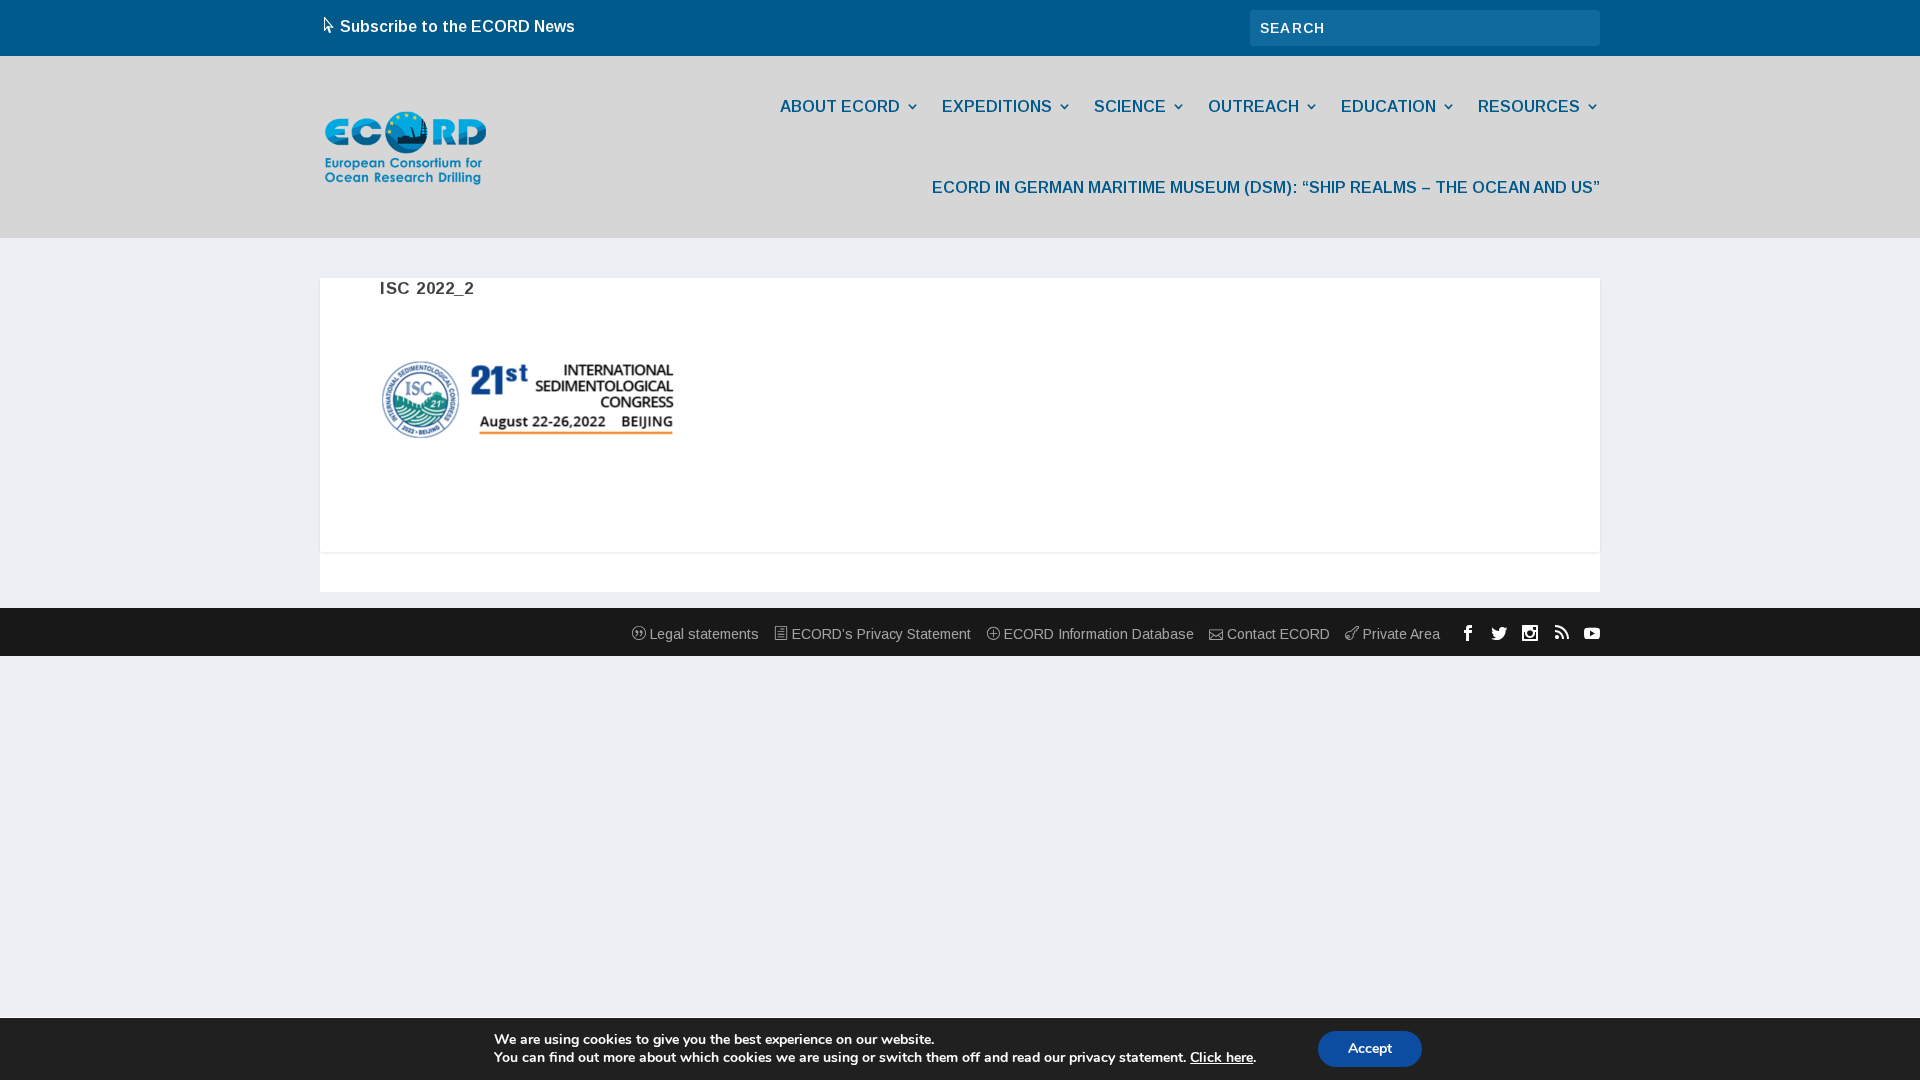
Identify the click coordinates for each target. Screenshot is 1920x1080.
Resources (1529, 106)
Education (1388, 106)
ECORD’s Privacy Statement (879, 634)
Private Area (1399, 634)
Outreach (1253, 106)
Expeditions (997, 106)
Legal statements (702, 634)
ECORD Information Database (1097, 634)
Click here (1221, 1058)
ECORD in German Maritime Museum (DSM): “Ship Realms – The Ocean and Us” (1266, 187)
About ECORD (840, 106)
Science (1130, 106)
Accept (1370, 1048)
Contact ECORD (1276, 634)
